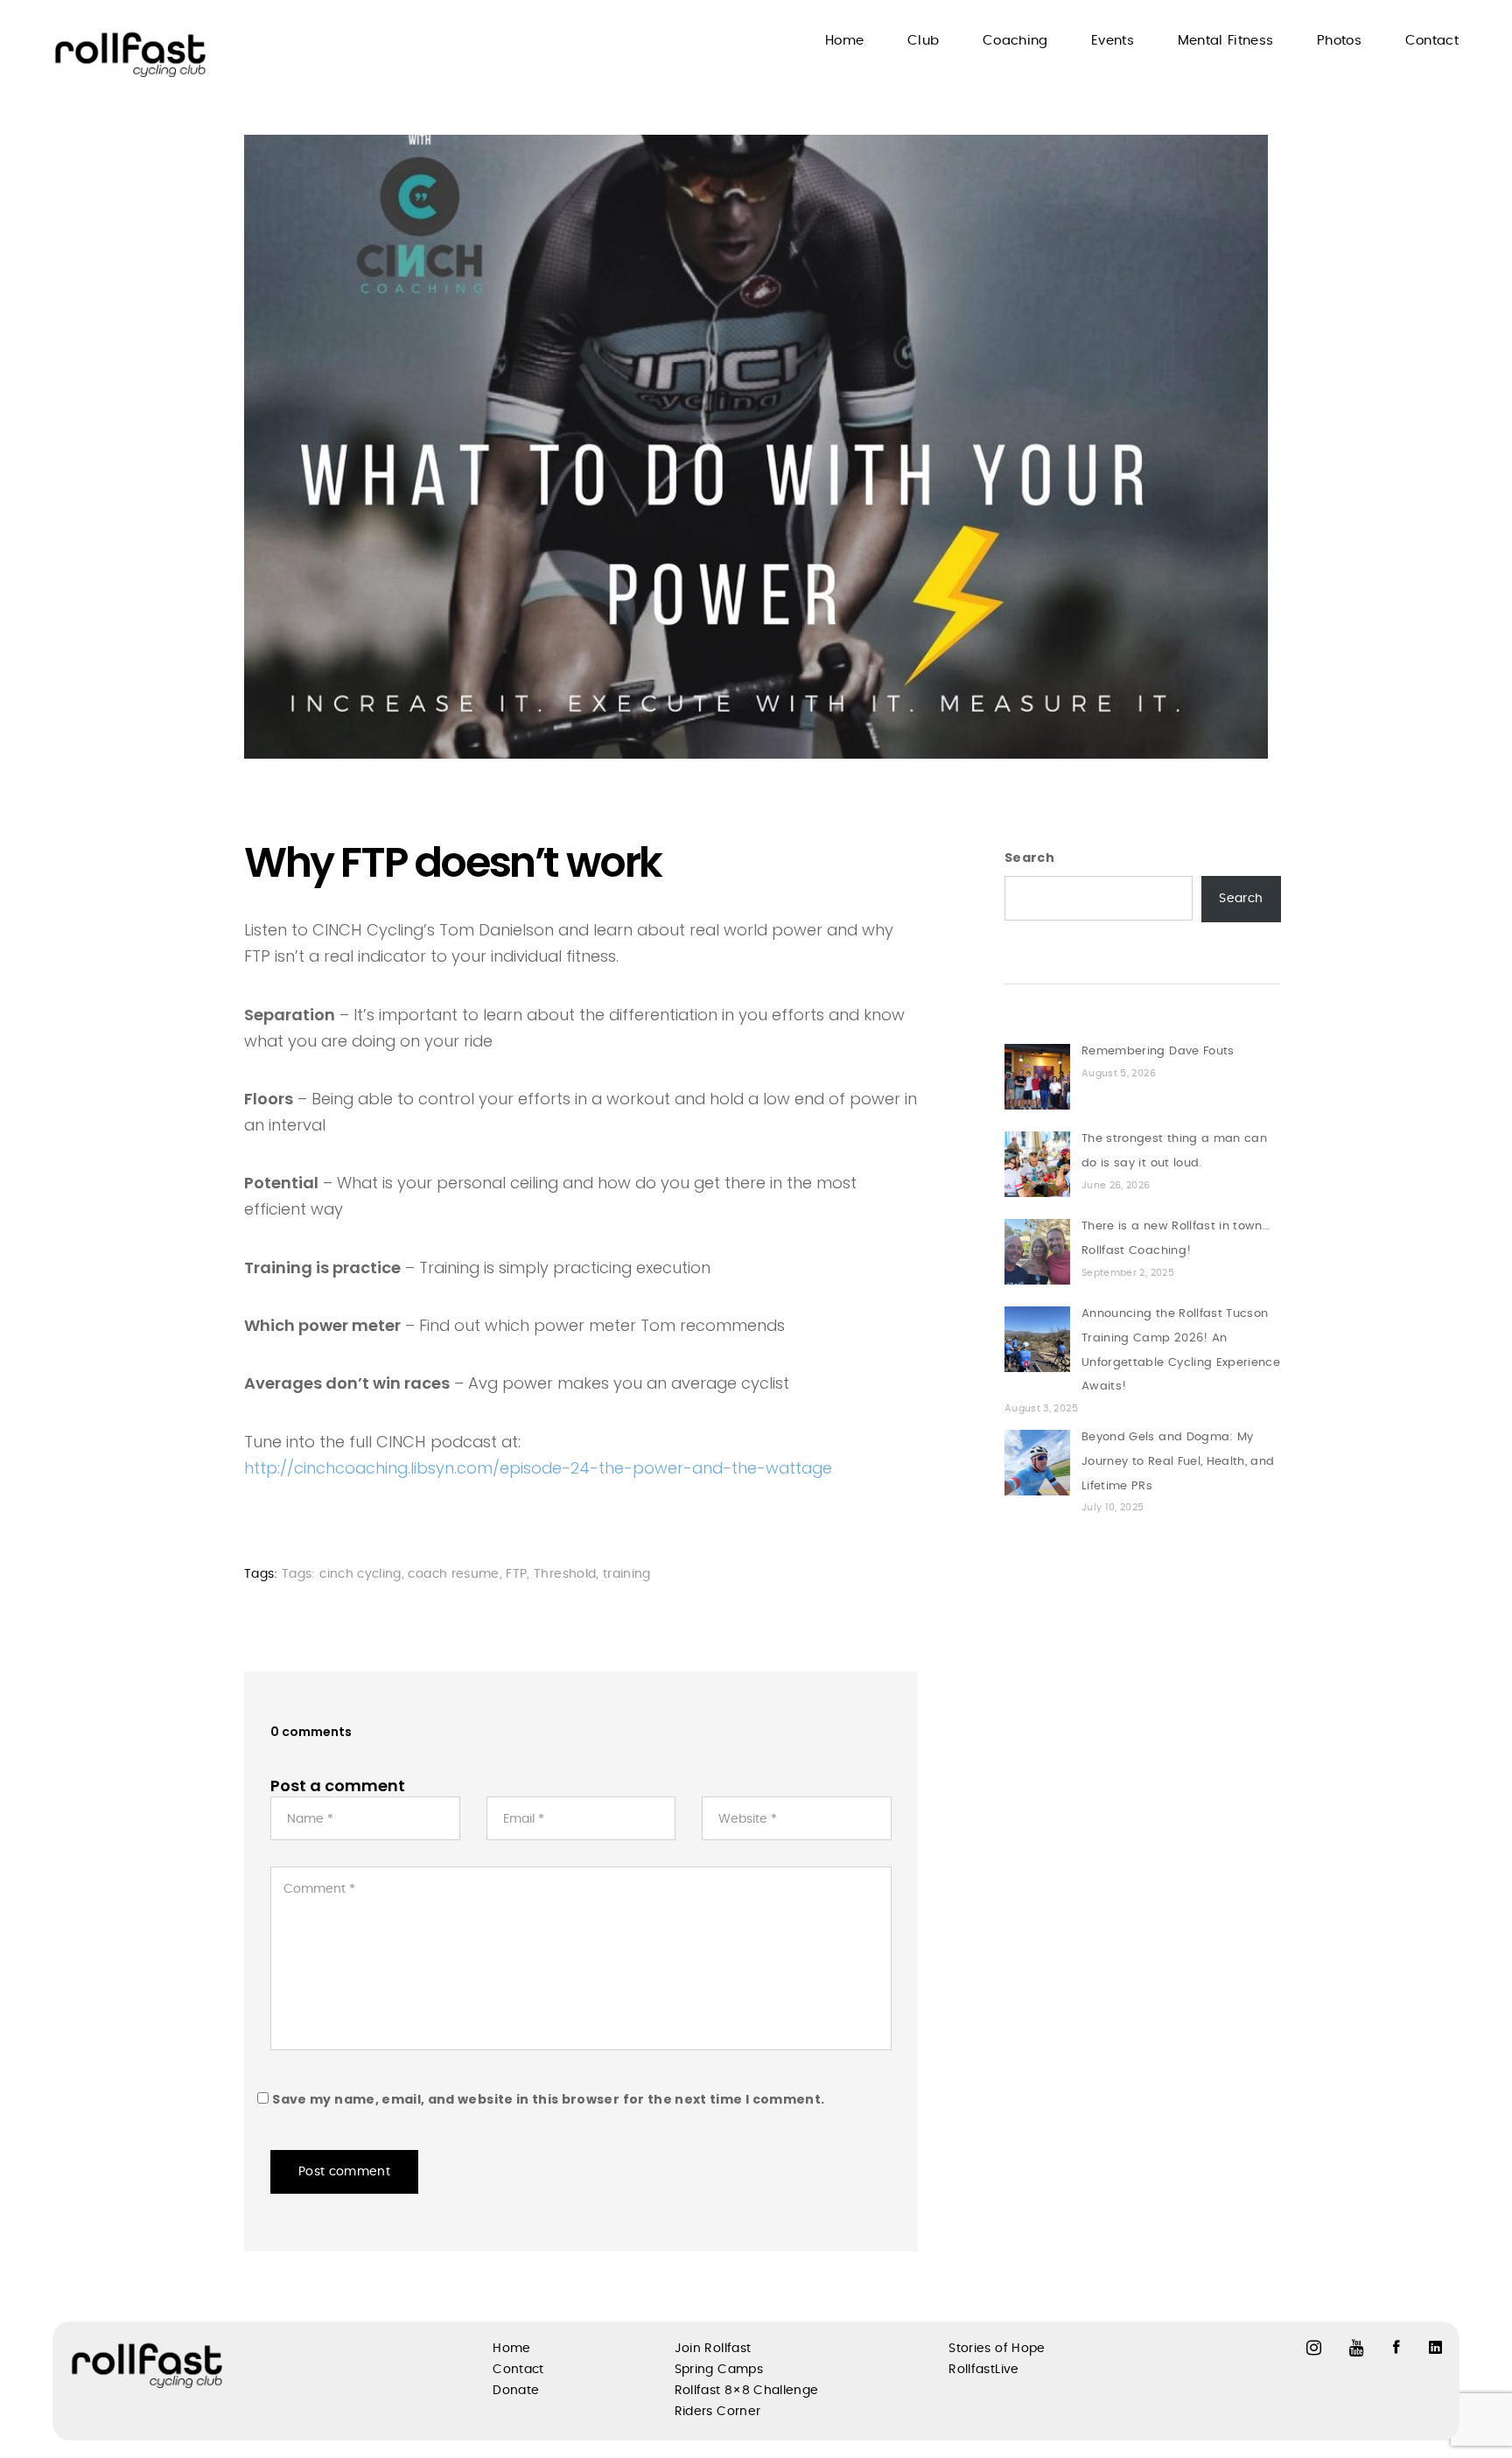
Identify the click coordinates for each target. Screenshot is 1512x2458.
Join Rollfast (713, 2349)
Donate (516, 2391)
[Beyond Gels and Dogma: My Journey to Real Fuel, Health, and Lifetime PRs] (1037, 1463)
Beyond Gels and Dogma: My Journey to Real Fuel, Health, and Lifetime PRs (1178, 1462)
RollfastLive (983, 2370)
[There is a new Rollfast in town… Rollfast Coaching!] (1037, 1252)
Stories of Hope (997, 2349)
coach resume (453, 1574)
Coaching (1015, 41)
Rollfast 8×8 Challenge (747, 2391)
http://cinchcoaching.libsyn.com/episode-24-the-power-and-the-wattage (538, 1468)
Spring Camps (719, 2370)
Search (1029, 858)
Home (844, 41)
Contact (1432, 41)
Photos (1339, 41)
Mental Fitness (1226, 41)
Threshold (565, 1574)
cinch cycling (360, 1574)
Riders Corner (718, 2412)
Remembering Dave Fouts (1158, 1051)
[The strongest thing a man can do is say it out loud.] (1037, 1164)
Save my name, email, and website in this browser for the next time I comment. (548, 2099)
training (627, 1574)
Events (1113, 41)
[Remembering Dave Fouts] (1037, 1077)
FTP (516, 1574)
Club (923, 41)
